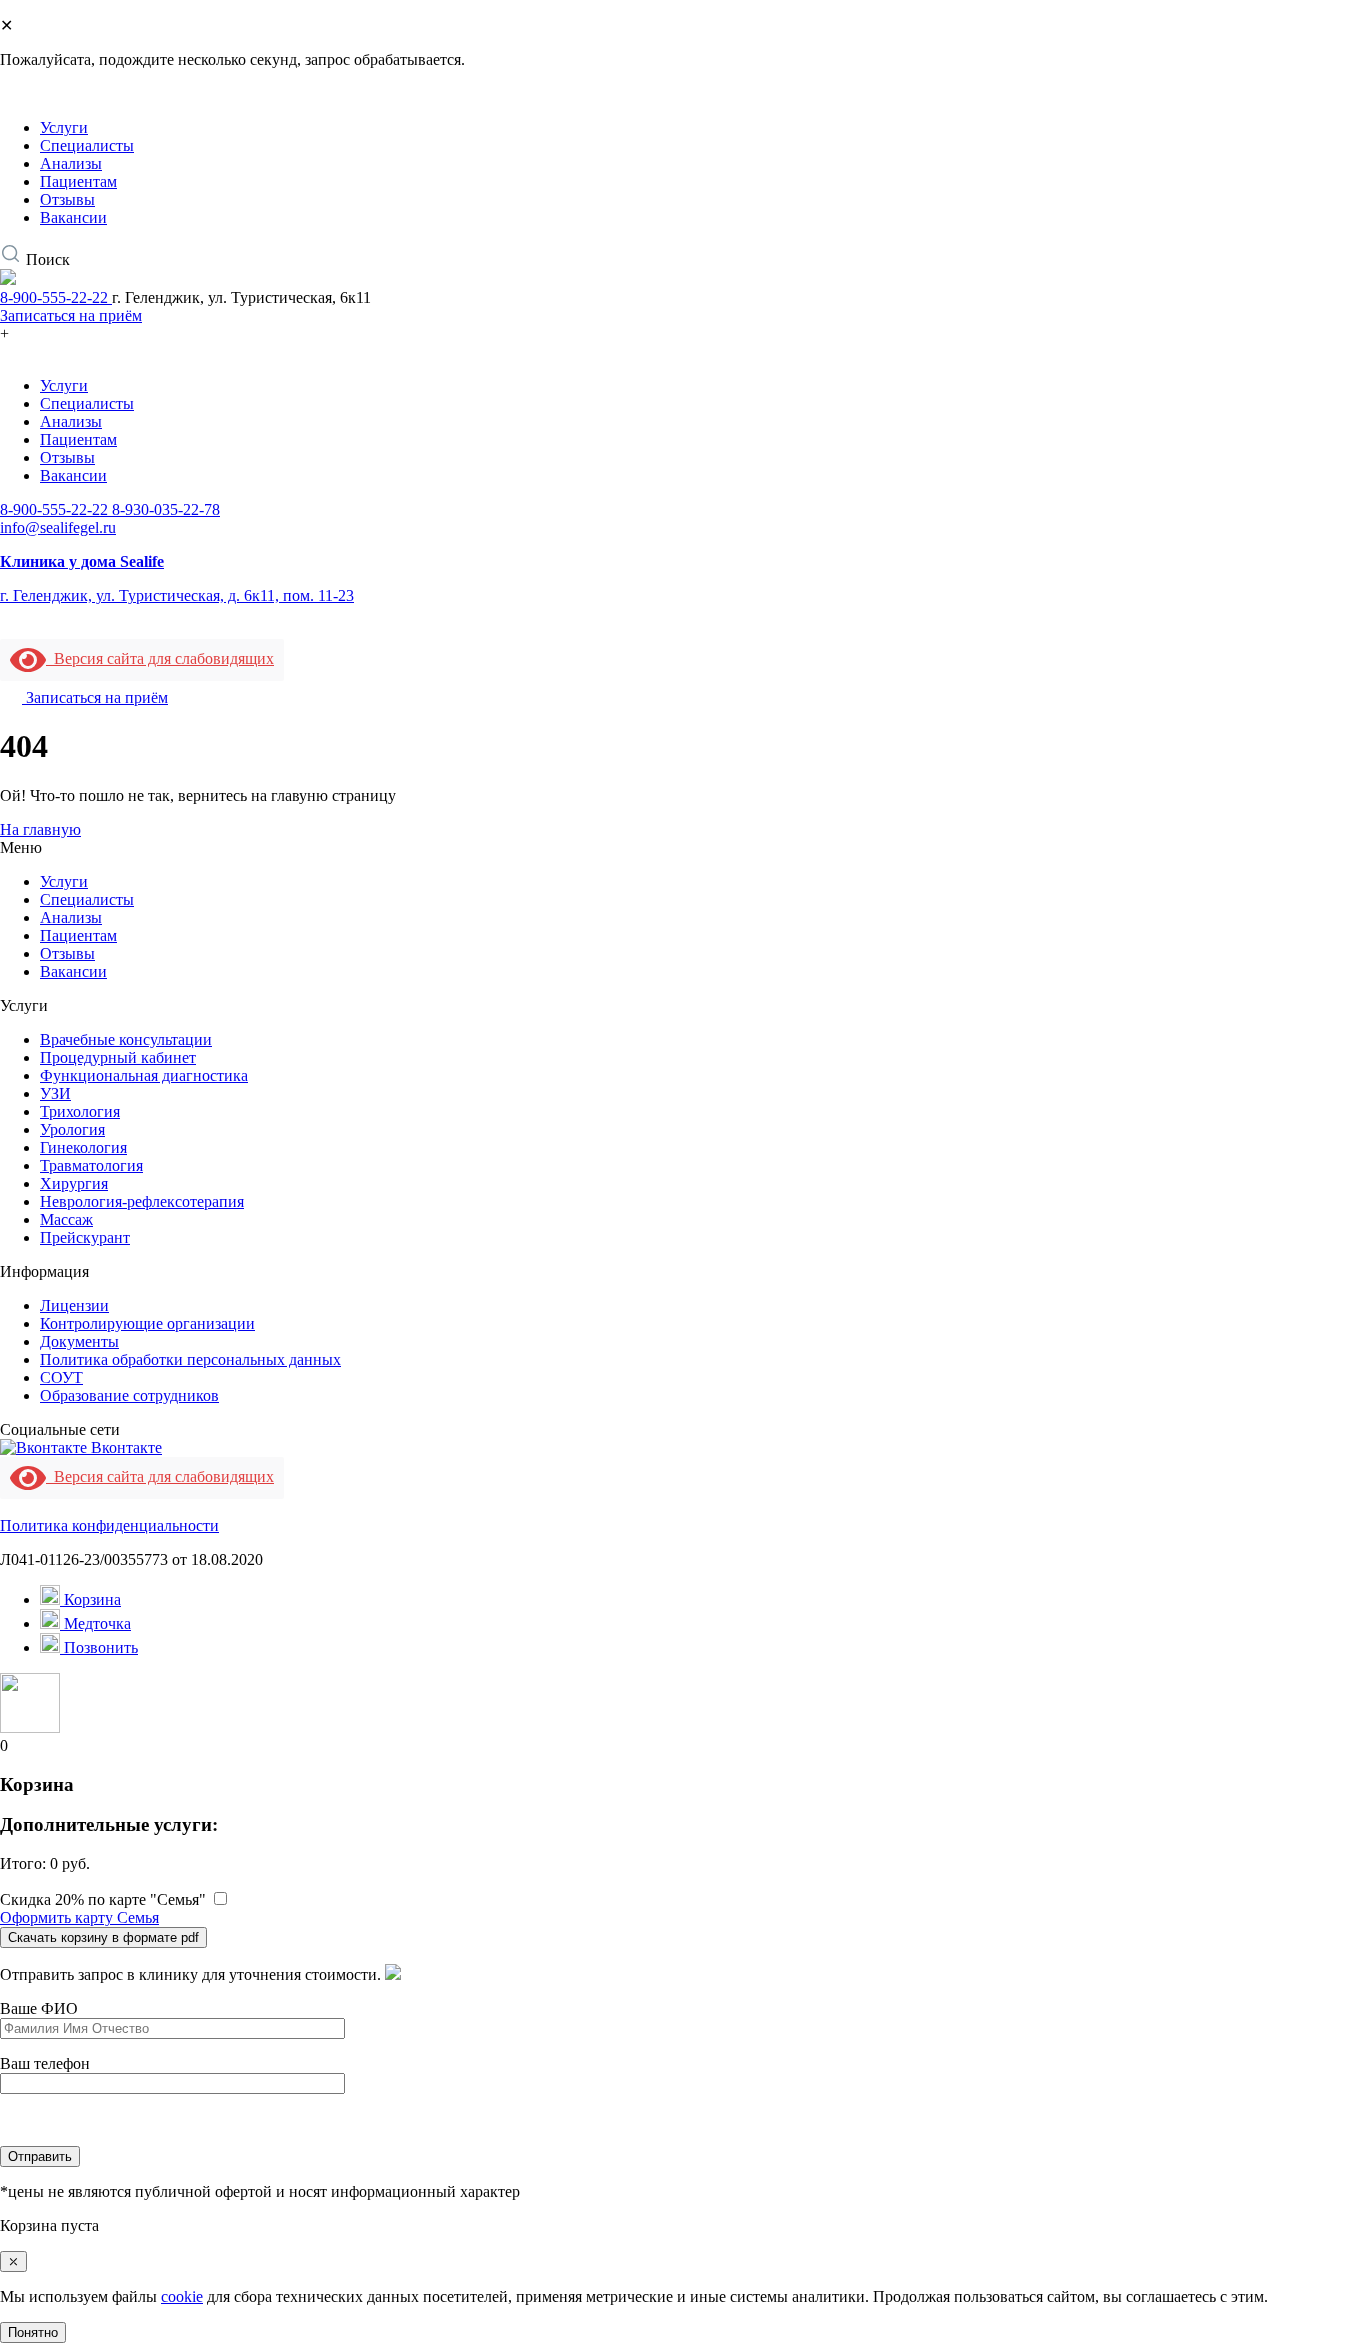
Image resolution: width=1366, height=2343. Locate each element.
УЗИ (55, 1093)
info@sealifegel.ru (58, 527)
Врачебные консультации (126, 1039)
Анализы (71, 163)
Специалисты (87, 145)
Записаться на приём (71, 315)
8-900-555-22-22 (56, 297)
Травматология (91, 1165)
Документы (79, 1341)
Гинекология (83, 1147)
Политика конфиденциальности (109, 1525)
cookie (182, 2296)
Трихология (80, 1111)
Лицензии (74, 1305)
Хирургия (74, 1183)
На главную (40, 829)
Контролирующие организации (147, 1323)
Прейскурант (85, 1237)
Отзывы (67, 199)
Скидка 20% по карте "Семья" (103, 1899)
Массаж (66, 1219)
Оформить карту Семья (79, 1917)
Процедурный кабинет (118, 1057)
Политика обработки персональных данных (190, 1359)
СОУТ (61, 1377)
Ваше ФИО (39, 2008)
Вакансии (73, 217)
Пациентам (78, 181)
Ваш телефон (45, 2063)
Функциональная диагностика (144, 1075)
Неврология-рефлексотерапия (142, 1201)
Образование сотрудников (129, 1395)
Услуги (64, 127)
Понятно (33, 2332)
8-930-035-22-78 (166, 509)
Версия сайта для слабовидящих (160, 658)
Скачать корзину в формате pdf (103, 1937)
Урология (72, 1129)
